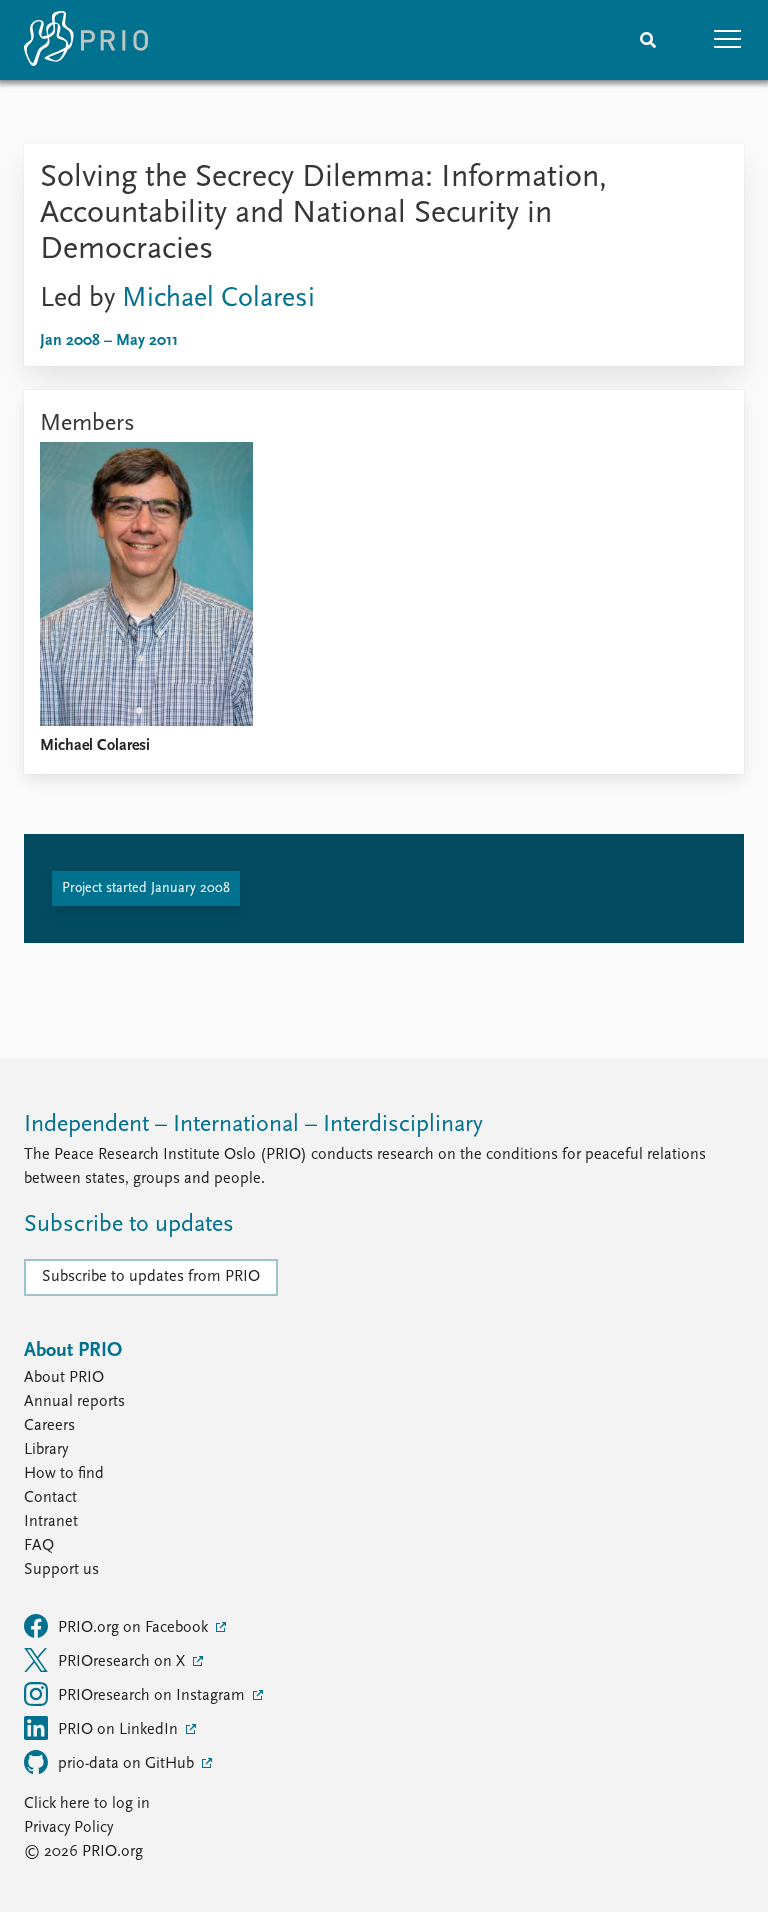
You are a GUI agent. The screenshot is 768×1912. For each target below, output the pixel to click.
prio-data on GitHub (128, 1764)
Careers (49, 1426)
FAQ (39, 1546)
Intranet (51, 1522)
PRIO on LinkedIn (120, 1730)
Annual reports (74, 1402)
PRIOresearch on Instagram (153, 1696)
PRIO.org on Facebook (135, 1628)
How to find (64, 1474)
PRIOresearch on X (123, 1662)
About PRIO (64, 1378)
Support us (61, 1570)
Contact (50, 1498)
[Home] (86, 40)
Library (46, 1450)
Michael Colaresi (218, 299)
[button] (728, 40)
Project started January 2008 (146, 888)
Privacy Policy (68, 1828)
